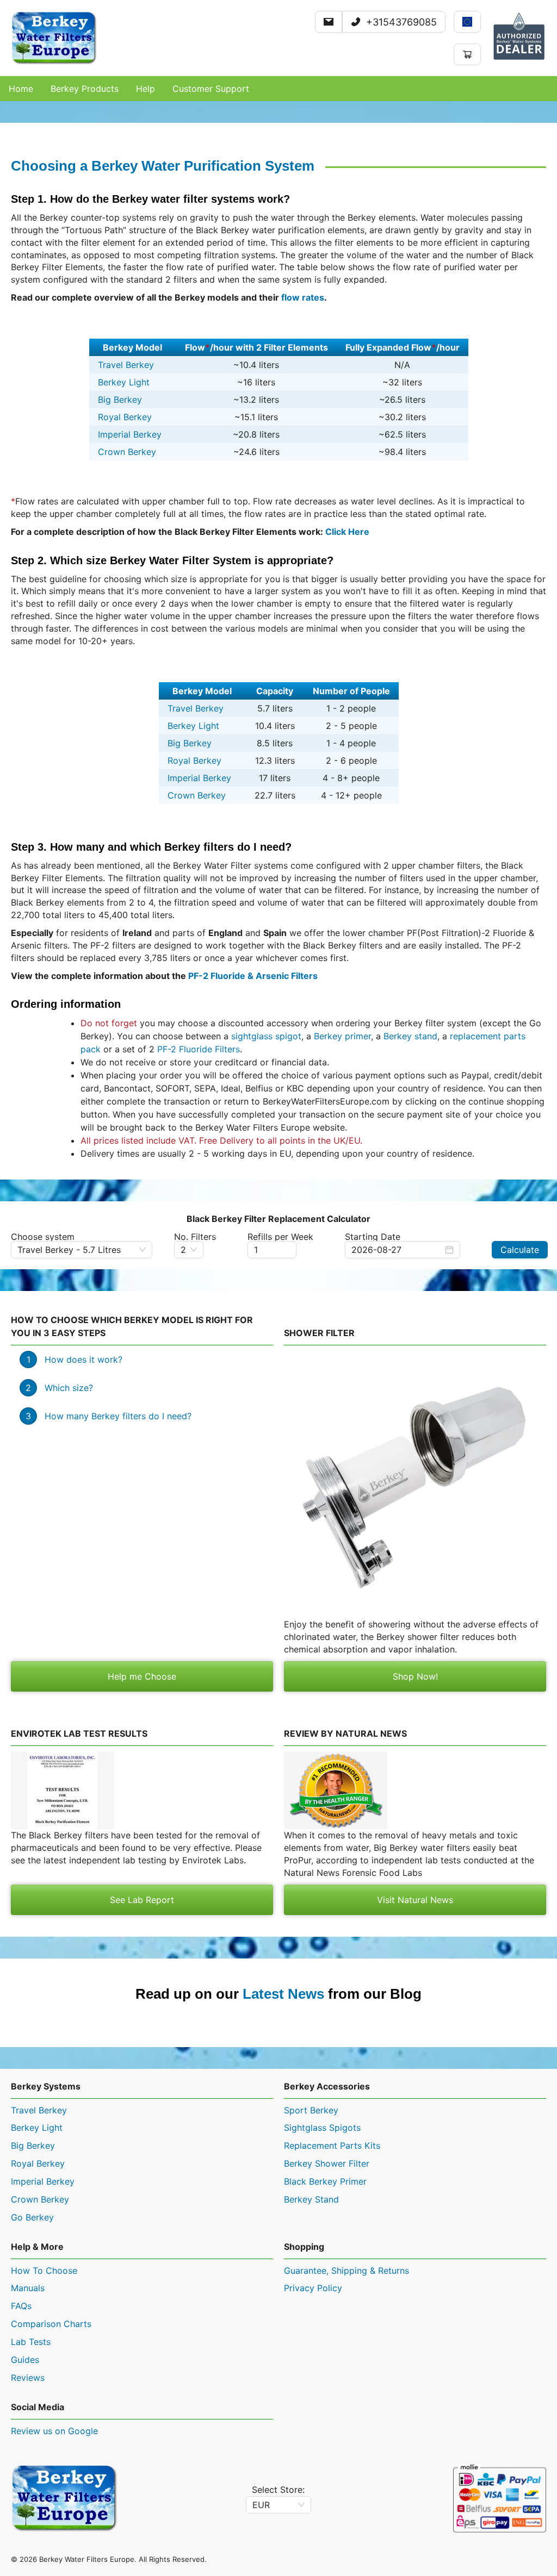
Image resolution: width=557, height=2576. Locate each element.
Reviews (28, 2378)
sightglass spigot (266, 1036)
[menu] (278, 89)
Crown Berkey (127, 452)
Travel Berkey (126, 365)
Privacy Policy (313, 2288)
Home (21, 89)
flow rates (303, 297)
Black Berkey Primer (325, 2181)
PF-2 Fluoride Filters (199, 1049)
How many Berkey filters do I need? (118, 1416)
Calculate (520, 1250)
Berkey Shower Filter (327, 2163)
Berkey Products (85, 89)
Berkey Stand (311, 2199)
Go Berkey (32, 2217)
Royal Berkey (125, 417)
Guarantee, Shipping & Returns (346, 2271)
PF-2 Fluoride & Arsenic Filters (253, 976)
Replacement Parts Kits (332, 2145)
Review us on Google (54, 2431)
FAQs (21, 2306)
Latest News (283, 1994)
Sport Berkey (311, 2110)
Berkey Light (124, 382)
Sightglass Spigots (322, 2128)
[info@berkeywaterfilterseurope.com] (329, 22)
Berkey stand (410, 1036)
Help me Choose (142, 1676)
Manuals (28, 2288)
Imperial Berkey (130, 434)
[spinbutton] (272, 1250)
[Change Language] (467, 22)
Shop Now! (415, 1676)
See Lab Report (142, 1900)
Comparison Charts (51, 2324)
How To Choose (44, 2271)
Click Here (347, 532)
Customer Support (211, 89)
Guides (25, 2360)
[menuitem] (21, 89)
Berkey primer (342, 1036)
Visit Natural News (415, 1900)
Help (146, 89)
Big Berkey (120, 400)
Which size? (69, 1388)
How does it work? (83, 1359)
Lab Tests (31, 2342)
